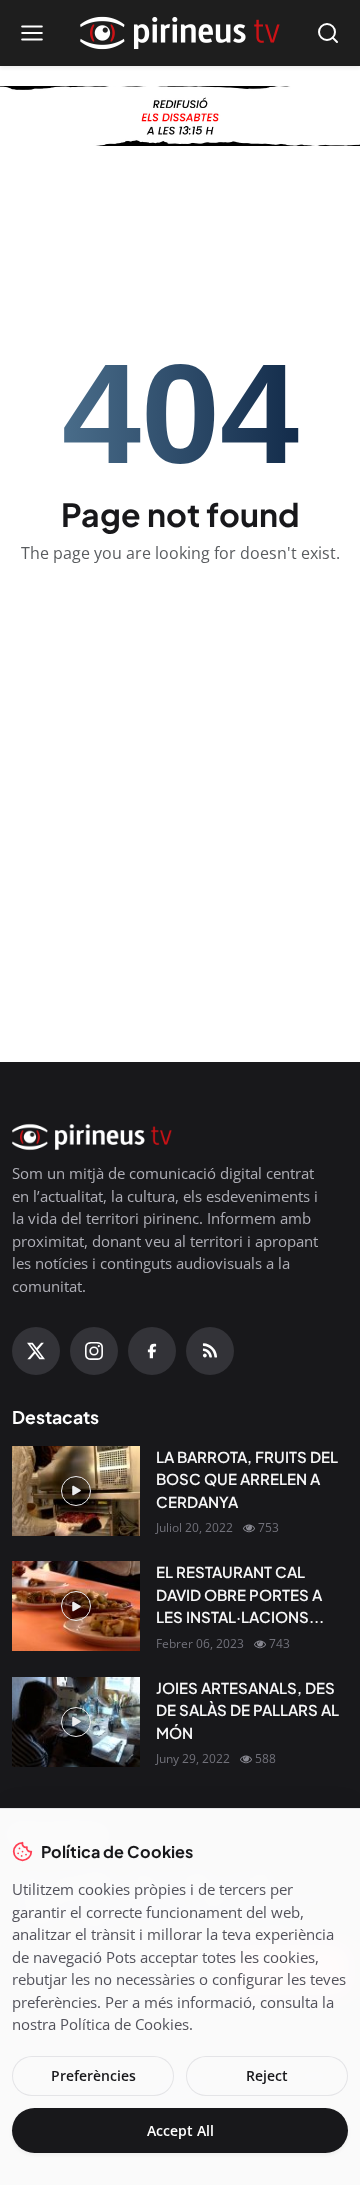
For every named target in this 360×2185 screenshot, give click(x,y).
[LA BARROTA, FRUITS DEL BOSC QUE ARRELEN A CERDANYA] (76, 1491)
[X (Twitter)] (36, 1351)
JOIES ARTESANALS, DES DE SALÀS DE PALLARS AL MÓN (247, 1710)
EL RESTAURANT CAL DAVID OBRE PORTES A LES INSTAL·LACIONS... (240, 1594)
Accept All (180, 2130)
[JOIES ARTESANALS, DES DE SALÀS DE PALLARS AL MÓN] (76, 1722)
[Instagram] (94, 1351)
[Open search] (328, 33)
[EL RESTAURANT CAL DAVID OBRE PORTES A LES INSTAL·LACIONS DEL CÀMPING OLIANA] (76, 1606)
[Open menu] (32, 33)
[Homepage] (180, 33)
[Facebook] (152, 1351)
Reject (267, 2075)
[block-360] (180, 116)
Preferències (93, 2075)
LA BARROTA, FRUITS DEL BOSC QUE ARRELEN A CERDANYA (247, 1479)
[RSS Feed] (210, 1351)
